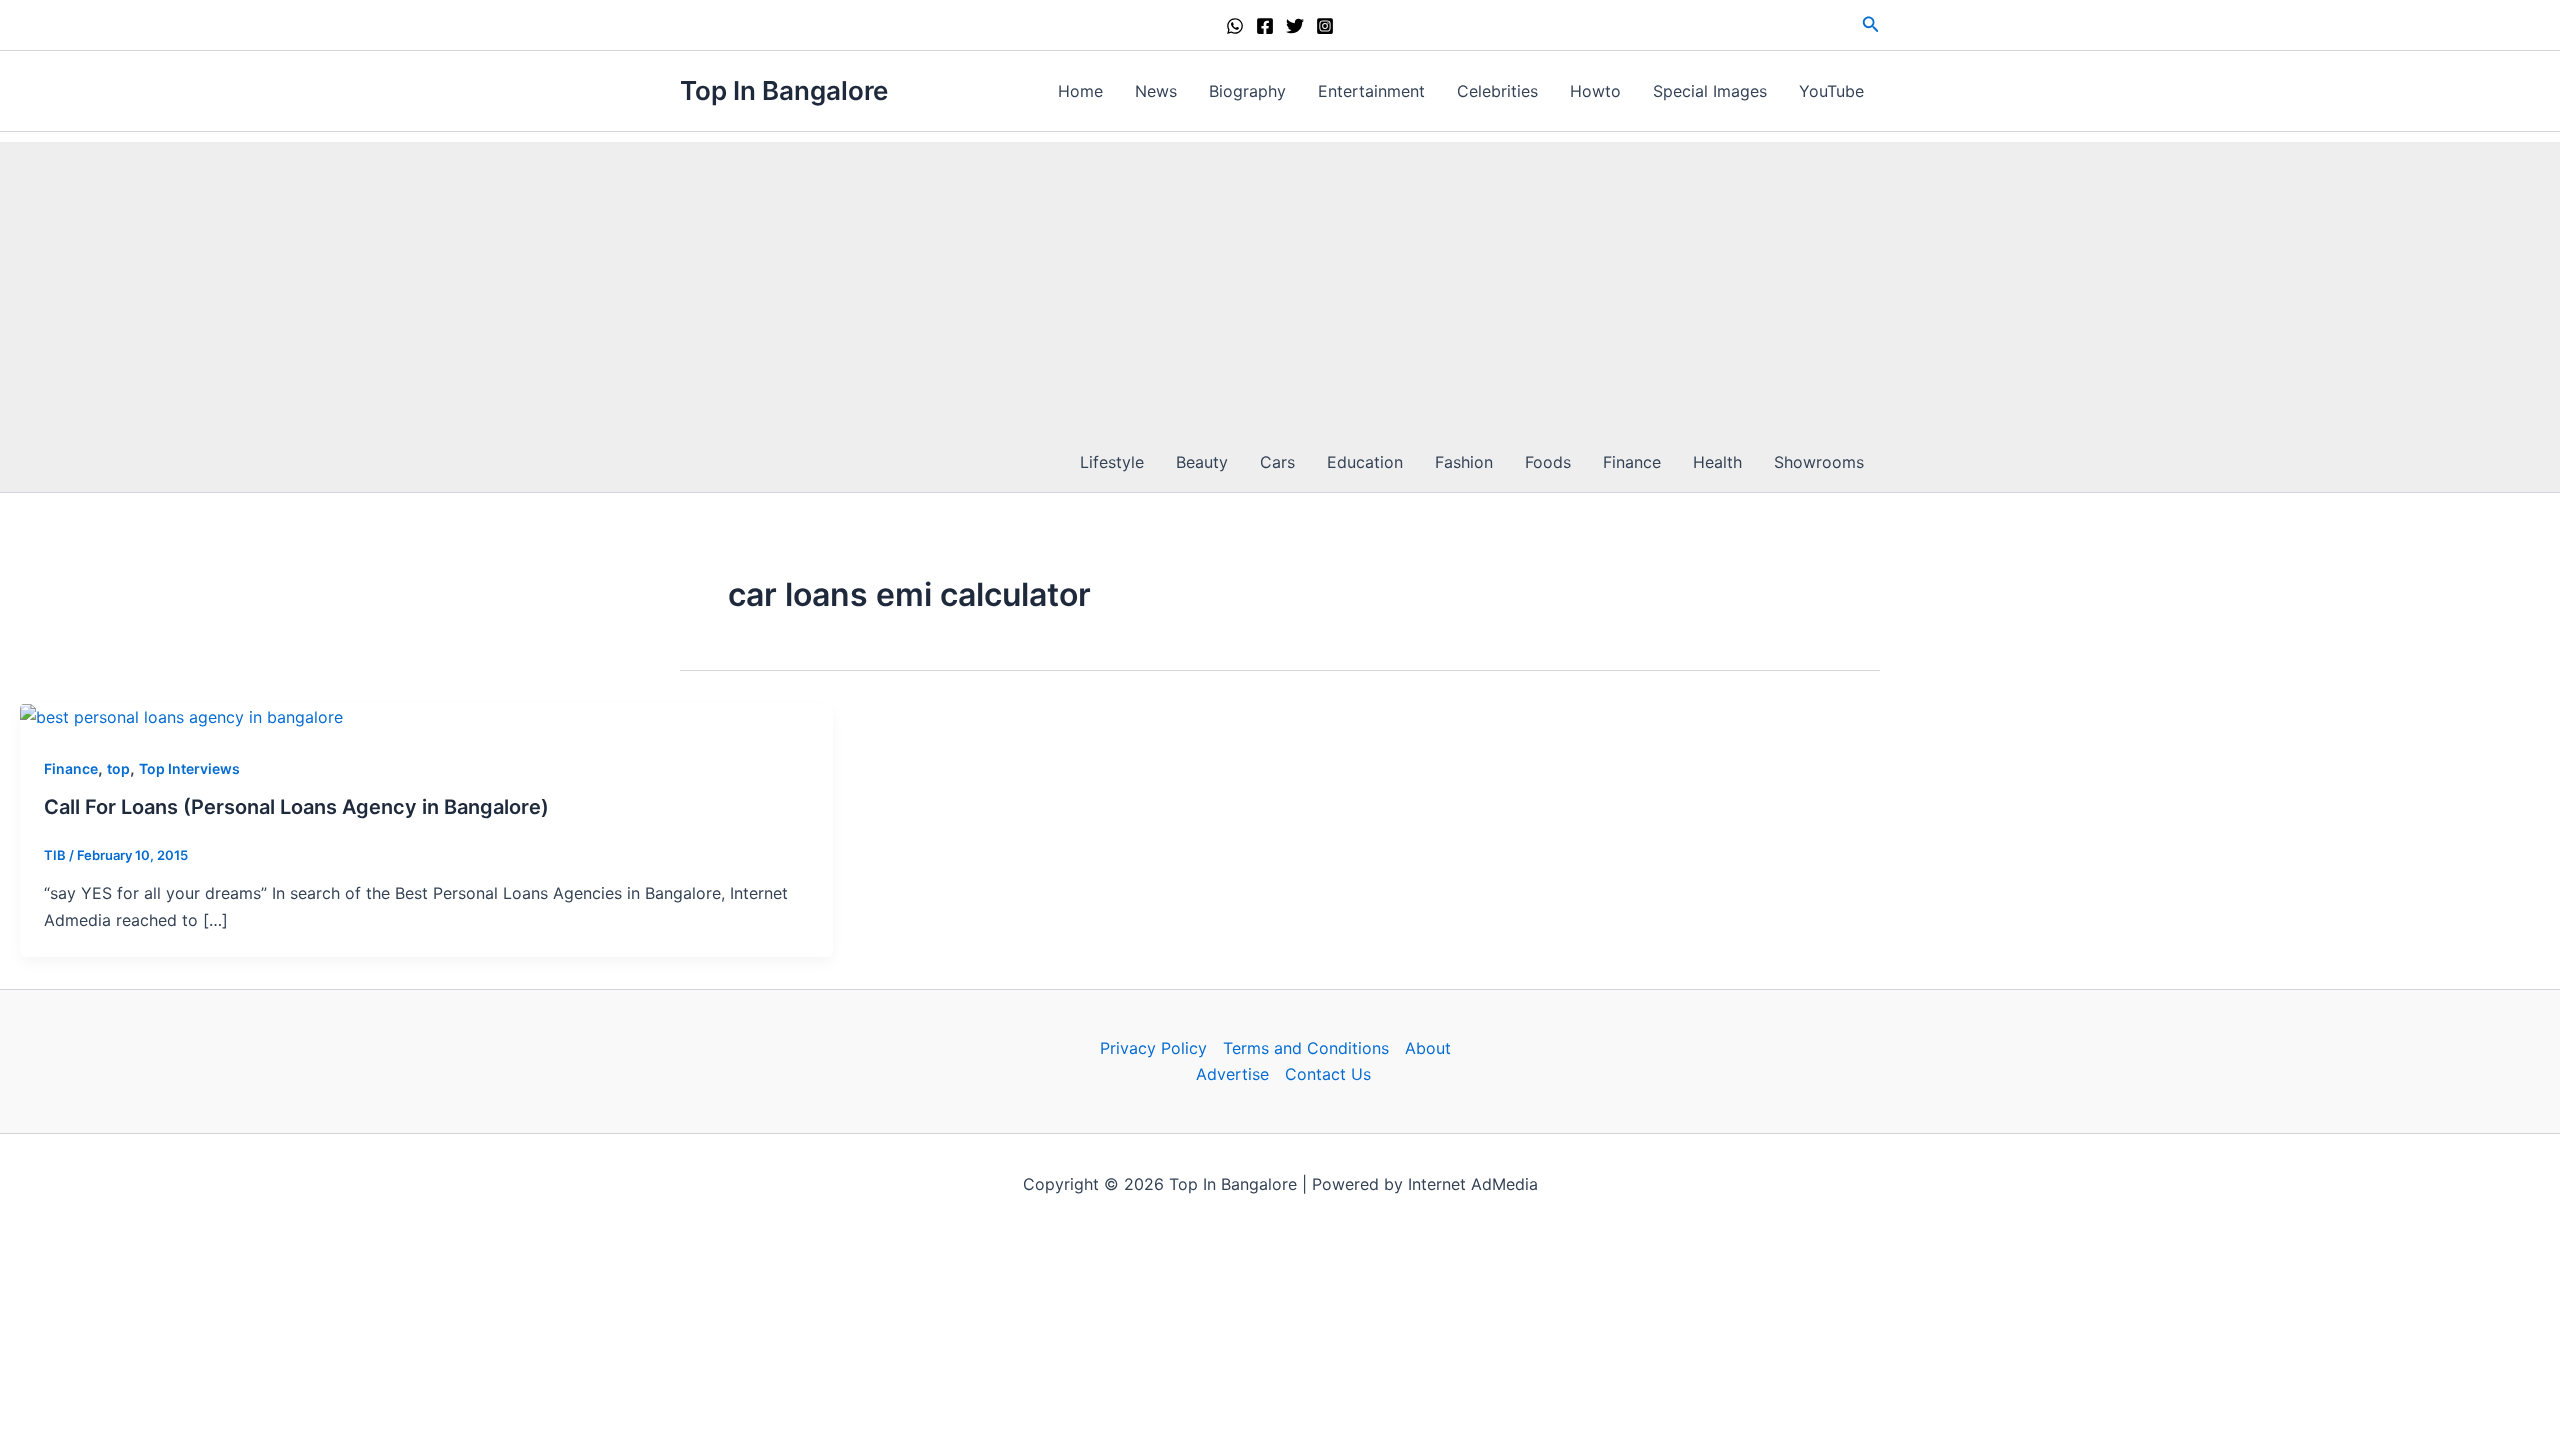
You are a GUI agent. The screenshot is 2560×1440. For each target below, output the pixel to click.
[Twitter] (1295, 26)
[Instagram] (1325, 26)
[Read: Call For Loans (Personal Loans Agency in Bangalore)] (181, 716)
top (118, 768)
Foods (1548, 462)
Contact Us (1328, 1074)
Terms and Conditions (1306, 1048)
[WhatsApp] (1235, 26)
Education (1365, 462)
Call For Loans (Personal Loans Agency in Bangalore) (296, 807)
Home (1080, 91)
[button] (1871, 24)
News (1156, 91)
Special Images (1710, 91)
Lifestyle (1112, 462)
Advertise (1232, 1074)
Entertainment (1371, 91)
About (1428, 1048)
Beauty (1202, 462)
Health (1717, 462)
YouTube (1831, 91)
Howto (1595, 91)
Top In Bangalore (784, 90)
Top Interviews (189, 768)
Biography (1247, 91)
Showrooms (1819, 462)
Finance (1632, 462)
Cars (1277, 462)
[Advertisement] (1280, 282)
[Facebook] (1265, 26)
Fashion (1464, 462)
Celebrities (1497, 91)
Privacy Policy (1153, 1048)
